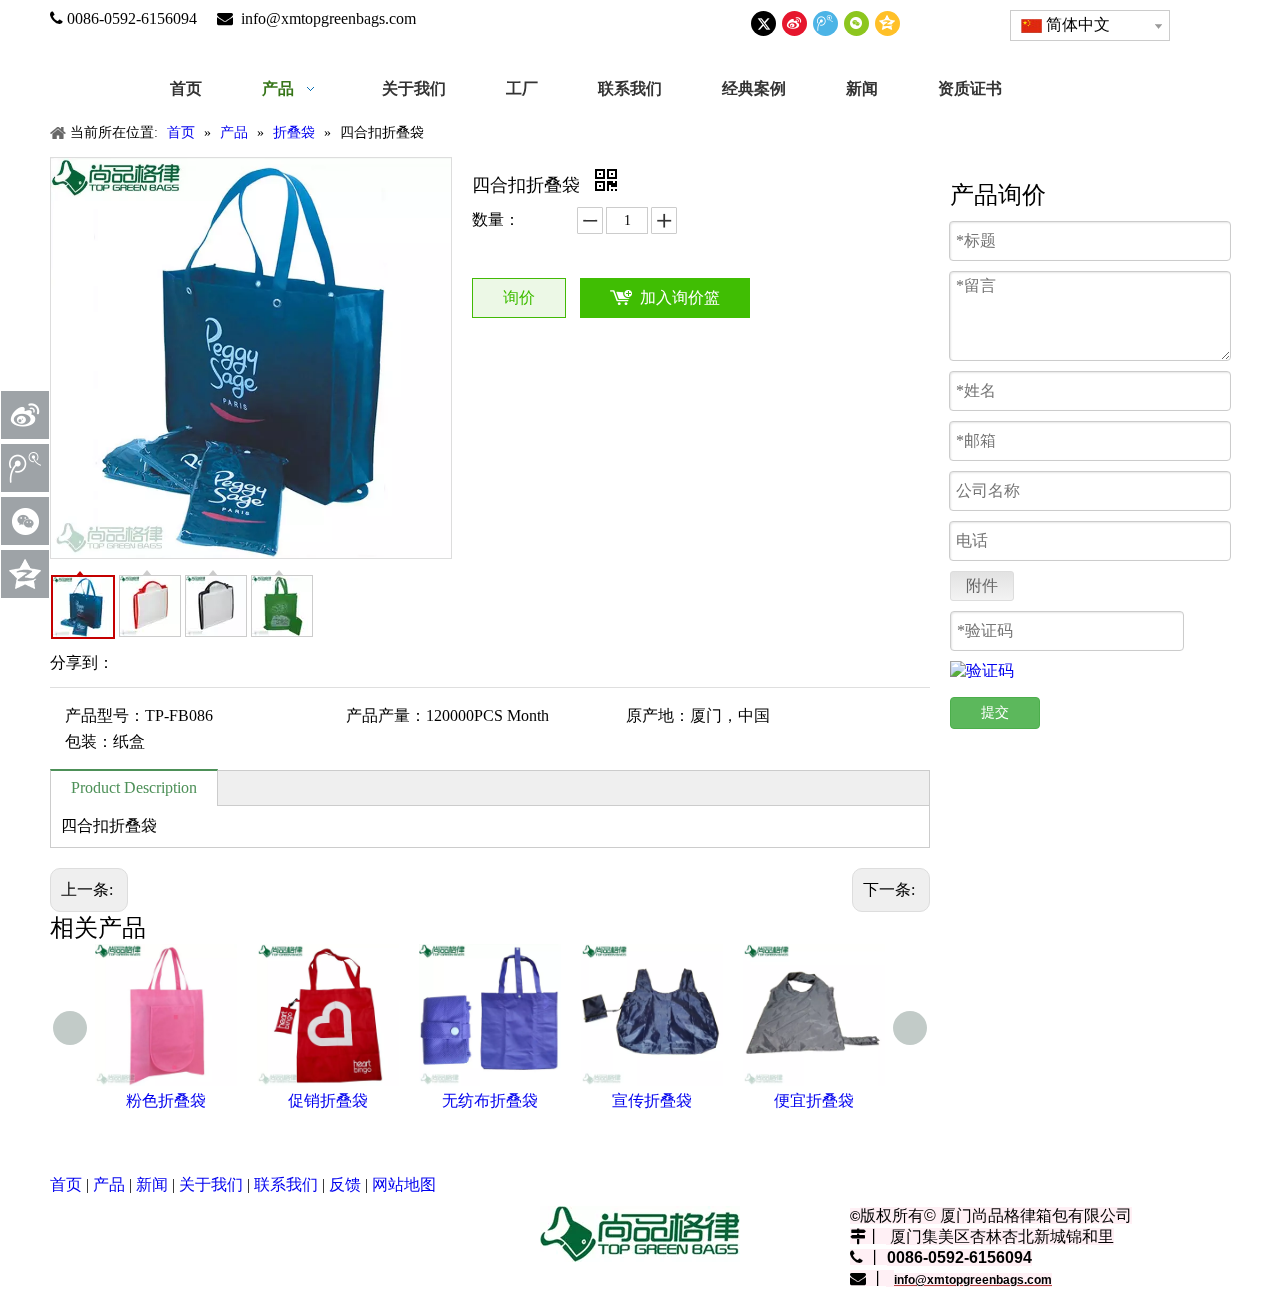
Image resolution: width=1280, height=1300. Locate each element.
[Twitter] (763, 23)
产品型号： (105, 715)
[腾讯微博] (825, 23)
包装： (89, 741)
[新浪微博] (794, 23)
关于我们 (211, 1184)
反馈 (345, 1184)
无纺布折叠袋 (490, 1100)
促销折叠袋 (328, 1100)
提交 (995, 712)
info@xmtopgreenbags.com (328, 18)
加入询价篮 (680, 297)
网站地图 (404, 1184)
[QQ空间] (887, 23)
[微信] (856, 23)
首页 (66, 1184)
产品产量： (386, 715)
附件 (982, 585)
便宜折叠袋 (814, 1100)
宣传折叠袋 (652, 1100)
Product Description (134, 787)
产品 (109, 1184)
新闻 (152, 1184)
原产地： (658, 715)
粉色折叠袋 (166, 1100)
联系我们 (286, 1184)
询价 (519, 297)
